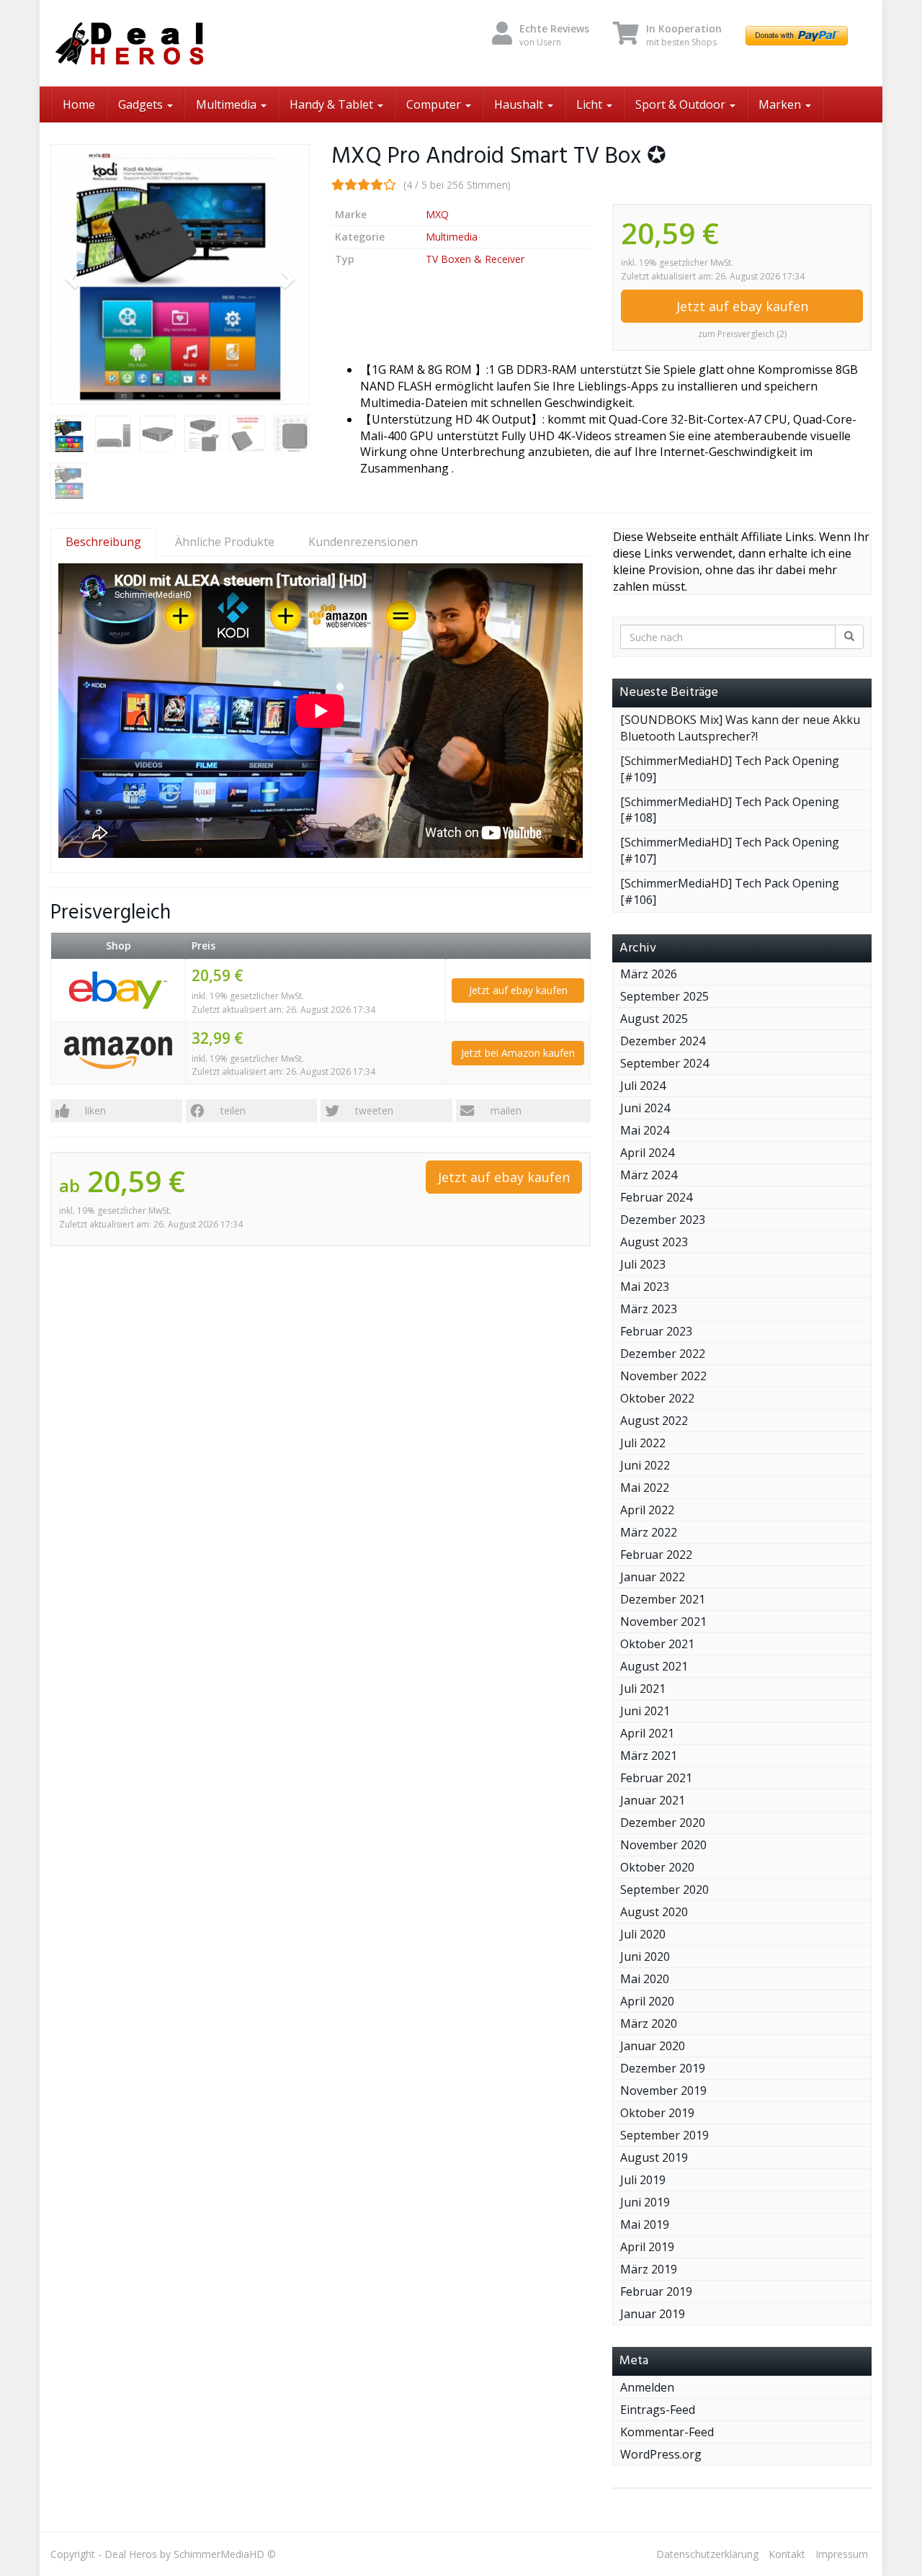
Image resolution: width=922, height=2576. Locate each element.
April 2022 (647, 1510)
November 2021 (663, 1622)
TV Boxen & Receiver (475, 259)
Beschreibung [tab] (103, 542)
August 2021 (654, 1666)
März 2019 (649, 2269)
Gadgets (142, 104)
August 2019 (654, 2157)
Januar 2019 (653, 2314)
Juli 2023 (643, 1264)
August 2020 (654, 1912)
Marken (781, 104)
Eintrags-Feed (658, 2410)
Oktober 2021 (657, 1644)
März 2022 (649, 1532)
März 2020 (649, 2023)
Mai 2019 (645, 2224)
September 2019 (664, 2135)
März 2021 (649, 1756)
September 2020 (664, 1889)
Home (79, 104)
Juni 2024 (645, 1108)
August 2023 (654, 1242)
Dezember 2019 (663, 2068)
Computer (435, 104)
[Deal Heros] (180, 43)
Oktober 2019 (657, 2113)
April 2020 (647, 2001)
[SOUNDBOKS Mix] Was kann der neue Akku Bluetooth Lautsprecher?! (740, 728)
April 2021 (647, 1733)
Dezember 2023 (663, 1220)
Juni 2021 (645, 1711)
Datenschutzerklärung (707, 2554)
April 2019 (647, 2247)
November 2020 (663, 1845)
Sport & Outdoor (682, 104)
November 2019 (663, 2090)
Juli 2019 (643, 2180)
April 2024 (647, 1153)
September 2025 (664, 996)
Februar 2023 (656, 1331)
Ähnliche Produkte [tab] (225, 542)
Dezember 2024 (663, 1041)
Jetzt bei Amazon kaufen (518, 1053)
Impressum (842, 2554)
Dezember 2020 (663, 1823)
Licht (591, 104)
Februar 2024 (656, 1197)
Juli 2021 (643, 1689)
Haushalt (520, 104)
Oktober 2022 (657, 1398)
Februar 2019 (656, 2291)
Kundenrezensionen (363, 542)
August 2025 (654, 1019)
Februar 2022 (656, 1555)
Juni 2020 (645, 1956)
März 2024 (649, 1175)
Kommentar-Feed (667, 2432)
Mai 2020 (645, 1979)
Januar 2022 (653, 1577)
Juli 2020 (643, 1934)
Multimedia (228, 104)
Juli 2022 (643, 1443)
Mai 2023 (645, 1287)
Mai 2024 (645, 1130)
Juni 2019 (645, 2202)
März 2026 (649, 974)
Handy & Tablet (333, 104)
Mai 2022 (645, 1488)
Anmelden (647, 2387)
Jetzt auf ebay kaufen (742, 306)
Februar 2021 (656, 1778)
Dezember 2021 (663, 1599)
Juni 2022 (645, 1465)
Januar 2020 (653, 2046)
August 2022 (654, 1421)
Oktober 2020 (657, 1867)
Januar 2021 (653, 1800)
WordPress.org (661, 2454)
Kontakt (787, 2554)
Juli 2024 (643, 1086)
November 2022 (663, 1376)
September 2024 (664, 1063)
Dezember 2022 (663, 1354)
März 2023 (649, 1309)
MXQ (437, 214)
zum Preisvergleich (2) (742, 334)
